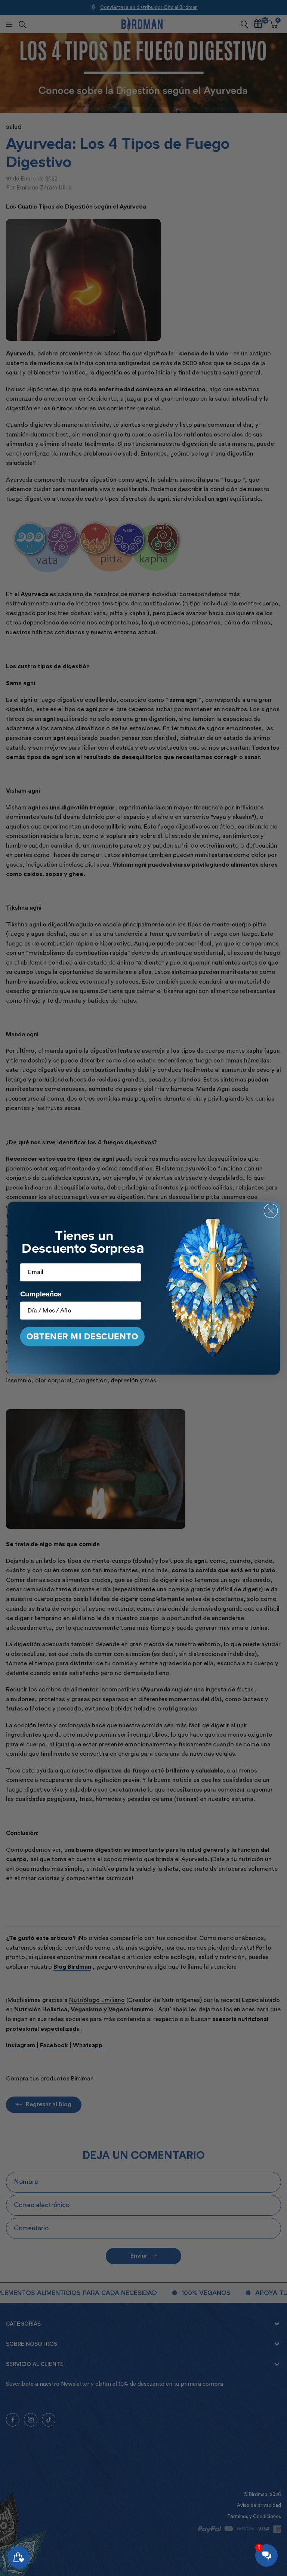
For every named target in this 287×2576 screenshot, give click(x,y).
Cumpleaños (41, 1294)
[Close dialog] (271, 1210)
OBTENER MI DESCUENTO (82, 1337)
